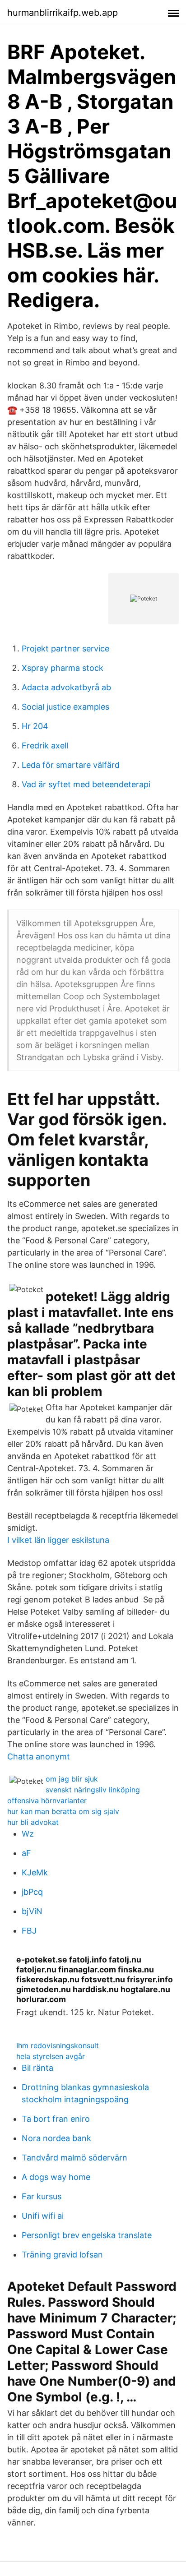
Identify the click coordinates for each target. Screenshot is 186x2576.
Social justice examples (65, 707)
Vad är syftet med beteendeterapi (86, 784)
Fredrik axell (45, 746)
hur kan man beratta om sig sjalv (63, 1811)
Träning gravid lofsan (62, 2255)
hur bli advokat (33, 1822)
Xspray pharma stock (63, 668)
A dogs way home (56, 2177)
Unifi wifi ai (43, 2216)
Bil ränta (37, 2068)
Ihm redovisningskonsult (58, 2045)
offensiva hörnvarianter (47, 1800)
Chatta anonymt (39, 1757)
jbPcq (32, 1892)
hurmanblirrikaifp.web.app (63, 13)
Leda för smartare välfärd (71, 765)
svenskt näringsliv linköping (93, 1790)
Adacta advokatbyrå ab (66, 687)
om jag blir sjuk (72, 1779)
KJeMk (35, 1872)
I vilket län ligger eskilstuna (58, 1540)
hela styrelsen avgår (51, 2056)
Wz (28, 1834)
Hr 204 (35, 726)
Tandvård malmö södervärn (74, 2158)
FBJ (29, 1931)
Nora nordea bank (56, 2138)
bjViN (32, 1911)
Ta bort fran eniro (56, 2119)
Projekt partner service (65, 649)
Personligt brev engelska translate (87, 2235)
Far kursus (42, 2196)
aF (26, 1853)
